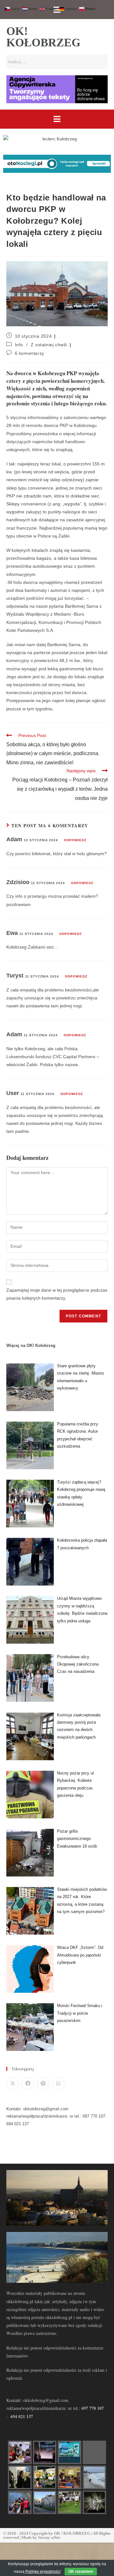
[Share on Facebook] (28, 2084)
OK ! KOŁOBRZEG (72, 2533)
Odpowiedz (75, 840)
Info (19, 345)
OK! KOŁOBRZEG (43, 37)
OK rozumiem (81, 2572)
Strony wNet (49, 2537)
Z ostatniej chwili (49, 345)
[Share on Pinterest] (43, 2084)
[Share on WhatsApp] (58, 2084)
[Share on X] (13, 2084)
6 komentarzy (30, 353)
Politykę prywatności (43, 2572)
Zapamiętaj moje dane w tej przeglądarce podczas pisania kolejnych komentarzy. (57, 1294)
